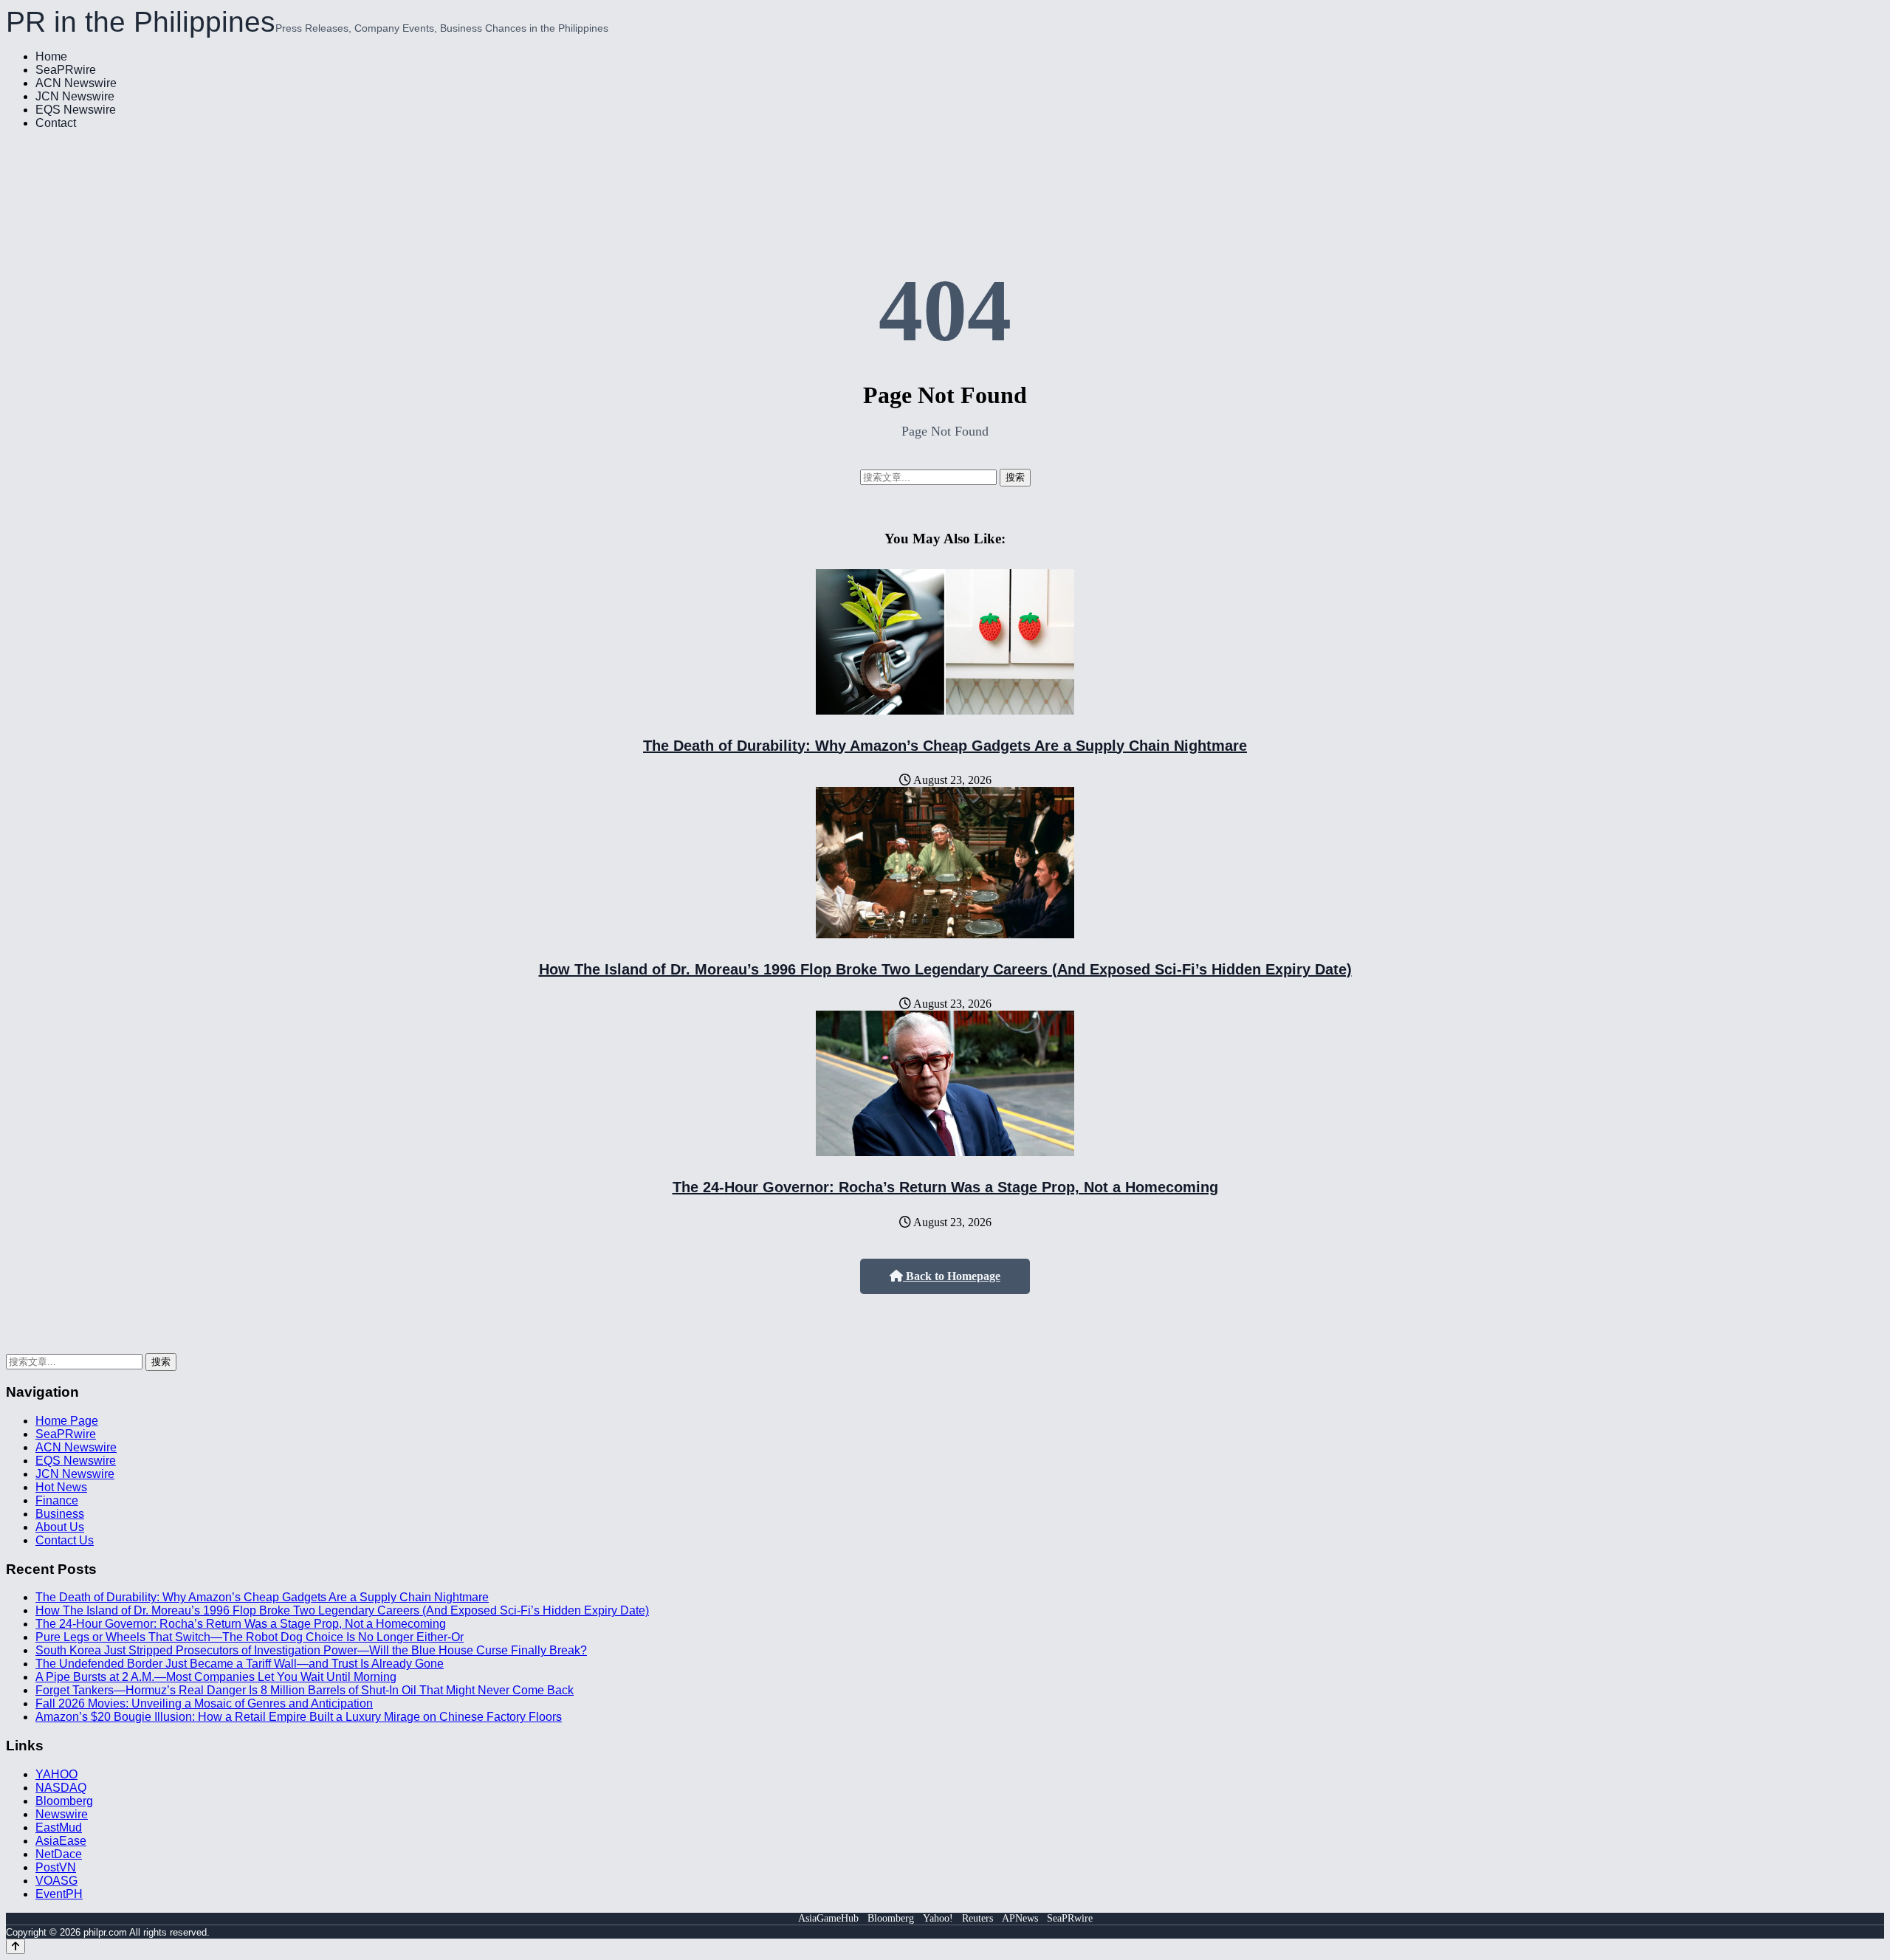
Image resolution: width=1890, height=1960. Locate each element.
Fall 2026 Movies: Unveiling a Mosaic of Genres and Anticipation (204, 1703)
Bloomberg (64, 1801)
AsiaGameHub (828, 1918)
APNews (1020, 1918)
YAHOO (56, 1774)
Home (51, 56)
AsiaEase (61, 1841)
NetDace (59, 1854)
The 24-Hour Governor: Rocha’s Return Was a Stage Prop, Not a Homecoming (945, 1187)
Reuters (977, 1918)
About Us (60, 1527)
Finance (57, 1500)
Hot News (61, 1487)
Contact (56, 123)
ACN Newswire (76, 83)
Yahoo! (938, 1918)
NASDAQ (61, 1788)
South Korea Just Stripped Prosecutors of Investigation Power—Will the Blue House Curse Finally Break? (311, 1650)
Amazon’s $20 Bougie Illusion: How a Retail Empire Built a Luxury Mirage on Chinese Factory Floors (299, 1717)
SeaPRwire (66, 70)
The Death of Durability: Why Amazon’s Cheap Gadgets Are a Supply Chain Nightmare (945, 746)
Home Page (67, 1421)
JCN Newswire (75, 96)
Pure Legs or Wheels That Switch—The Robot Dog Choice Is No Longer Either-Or (250, 1637)
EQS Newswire (76, 110)
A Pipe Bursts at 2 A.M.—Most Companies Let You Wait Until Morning (216, 1677)
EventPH (59, 1894)
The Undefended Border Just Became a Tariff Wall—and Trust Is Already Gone (240, 1664)
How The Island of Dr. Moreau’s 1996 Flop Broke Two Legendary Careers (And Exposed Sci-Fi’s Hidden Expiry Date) (945, 969)
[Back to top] (16, 1946)
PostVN (56, 1867)
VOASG (56, 1881)
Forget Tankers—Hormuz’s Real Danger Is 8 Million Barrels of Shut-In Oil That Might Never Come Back (305, 1690)
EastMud (59, 1827)
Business (60, 1514)
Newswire (62, 1814)
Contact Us (65, 1540)
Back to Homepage (952, 1276)
